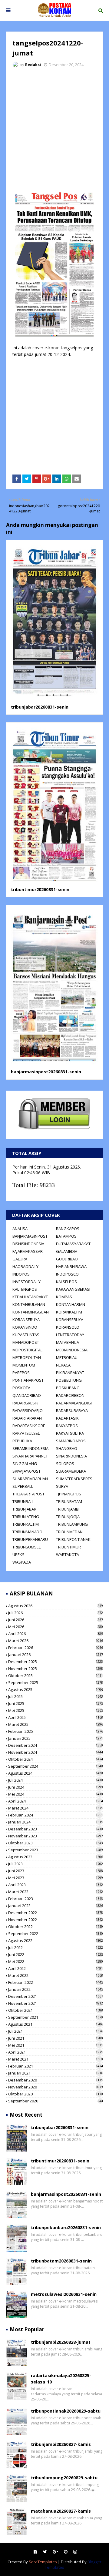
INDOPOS (21, 1274)
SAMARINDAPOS (71, 1441)
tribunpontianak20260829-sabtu (66, 2411)
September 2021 (56, 2017)
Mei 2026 (56, 1627)
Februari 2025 (56, 1731)
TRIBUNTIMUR (68, 1547)
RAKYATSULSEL (26, 1433)
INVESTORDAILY (26, 1282)
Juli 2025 (56, 1696)
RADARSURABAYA (72, 1410)
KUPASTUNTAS (26, 1335)
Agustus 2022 (56, 1940)
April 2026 (56, 1634)
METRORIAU (67, 1357)
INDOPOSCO (67, 1274)
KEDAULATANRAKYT (30, 1297)
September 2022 (56, 1934)
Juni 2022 (56, 1954)
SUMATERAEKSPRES (74, 1479)
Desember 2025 (56, 1662)
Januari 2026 (56, 1655)
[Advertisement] (54, 130)
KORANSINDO (25, 1327)
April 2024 (56, 1801)
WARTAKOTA (68, 1555)
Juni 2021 (56, 2038)
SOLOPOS (65, 1464)
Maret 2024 (56, 1808)
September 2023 (56, 1850)
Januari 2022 (56, 1989)
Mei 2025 (56, 1710)
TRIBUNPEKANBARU (30, 1539)
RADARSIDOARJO (28, 1410)
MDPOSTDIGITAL (27, 1350)
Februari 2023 (56, 1899)
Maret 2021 (56, 2059)
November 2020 (56, 2087)
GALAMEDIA (67, 1251)
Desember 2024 (56, 1745)
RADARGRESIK (25, 1403)
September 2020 (56, 2101)
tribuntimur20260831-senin (40, 889)
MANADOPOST (26, 1342)
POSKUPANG (68, 1388)
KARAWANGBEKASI (73, 1289)
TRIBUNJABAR (24, 1509)
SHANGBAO (67, 1448)
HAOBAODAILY (25, 1266)
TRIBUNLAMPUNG (72, 1524)
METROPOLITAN (27, 1357)
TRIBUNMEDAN (69, 1532)
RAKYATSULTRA (70, 1433)
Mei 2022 (56, 1961)
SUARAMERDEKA (71, 1471)
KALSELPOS (66, 1282)
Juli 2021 (56, 2031)
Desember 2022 (56, 1913)
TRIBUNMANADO (27, 1532)
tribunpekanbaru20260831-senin (66, 2227)
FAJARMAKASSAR (28, 1251)
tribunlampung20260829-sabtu (64, 2478)
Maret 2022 (56, 1975)
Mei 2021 (56, 2045)
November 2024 (56, 1752)
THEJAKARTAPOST (28, 1494)
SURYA (62, 1486)
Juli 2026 (56, 1613)
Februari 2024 (56, 1815)
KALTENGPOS (25, 1289)
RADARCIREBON (70, 1395)
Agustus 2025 (56, 1689)
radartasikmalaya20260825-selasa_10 (61, 2379)
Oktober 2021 (56, 2010)
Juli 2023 (56, 1864)
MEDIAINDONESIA (72, 1350)
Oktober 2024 (56, 1759)
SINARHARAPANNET (30, 1456)
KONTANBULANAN (29, 1304)
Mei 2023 (56, 1878)
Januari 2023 (56, 1906)
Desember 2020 (56, 2080)
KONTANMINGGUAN (31, 1312)
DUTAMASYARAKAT (73, 1244)
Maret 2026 (56, 1641)
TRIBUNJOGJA (68, 1517)
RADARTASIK (67, 1418)
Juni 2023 (56, 1871)
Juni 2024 (56, 1787)
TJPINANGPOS (69, 1494)
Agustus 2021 (56, 2024)
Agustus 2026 (56, 1606)
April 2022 (56, 1968)
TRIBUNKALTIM (26, 1524)
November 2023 (56, 1836)
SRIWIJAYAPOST (26, 1471)
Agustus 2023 (56, 1857)
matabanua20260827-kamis (61, 2511)
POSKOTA (21, 1388)
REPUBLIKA (22, 1441)
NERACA (63, 1365)
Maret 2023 (56, 1892)
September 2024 (56, 1766)
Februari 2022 (56, 1982)
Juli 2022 (56, 1947)
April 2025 (56, 1717)
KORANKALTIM (69, 1312)
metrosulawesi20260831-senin (64, 2294)
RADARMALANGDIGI (74, 1403)
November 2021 (56, 2003)
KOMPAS (64, 1297)
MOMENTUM (24, 1365)
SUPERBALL (23, 1486)
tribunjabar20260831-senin (40, 707)
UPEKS (18, 1555)
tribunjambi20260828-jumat (61, 2342)
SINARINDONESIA (71, 1456)
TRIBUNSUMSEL (26, 1547)
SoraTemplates (43, 2562)
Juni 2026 (56, 1620)
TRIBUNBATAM (69, 1501)
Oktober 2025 (56, 1675)
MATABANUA (68, 1342)
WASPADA (22, 1562)
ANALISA (20, 1229)
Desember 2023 (56, 1829)
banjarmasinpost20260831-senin (46, 1072)
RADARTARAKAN (27, 1418)
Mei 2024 (56, 1794)
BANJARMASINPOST (30, 1236)
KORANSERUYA (26, 1320)
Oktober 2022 (56, 1927)
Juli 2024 (56, 1780)
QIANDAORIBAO (27, 1395)
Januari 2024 (56, 1822)
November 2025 (56, 1669)
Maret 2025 (56, 1724)
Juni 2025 (56, 1703)
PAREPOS (21, 1373)
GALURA (20, 1259)
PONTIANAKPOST (28, 1380)
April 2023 (56, 1885)
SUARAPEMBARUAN (30, 1479)
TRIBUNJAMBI (68, 1509)
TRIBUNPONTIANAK (73, 1539)
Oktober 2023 (56, 1843)
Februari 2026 (56, 1648)
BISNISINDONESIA (28, 1244)
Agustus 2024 (56, 1773)
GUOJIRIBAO (67, 1259)
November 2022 (56, 1920)
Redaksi (33, 65)
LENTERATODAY (70, 1335)
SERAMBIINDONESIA (30, 1448)
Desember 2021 (56, 1996)
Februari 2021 (56, 2066)
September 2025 (56, 1682)
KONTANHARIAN (71, 1304)
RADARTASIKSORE (29, 1426)
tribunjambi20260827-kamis (61, 2444)
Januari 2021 (56, 2073)
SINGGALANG (25, 1464)
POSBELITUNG (69, 1380)
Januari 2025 (56, 1738)
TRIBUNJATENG (26, 1517)
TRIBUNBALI (23, 1501)
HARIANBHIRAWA (71, 1266)
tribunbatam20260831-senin (61, 2261)
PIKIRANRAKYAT (70, 1373)
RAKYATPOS (67, 1426)
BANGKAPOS (68, 1229)
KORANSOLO (68, 1327)
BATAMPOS (66, 1236)
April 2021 (56, 2052)
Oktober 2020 (56, 2094)
